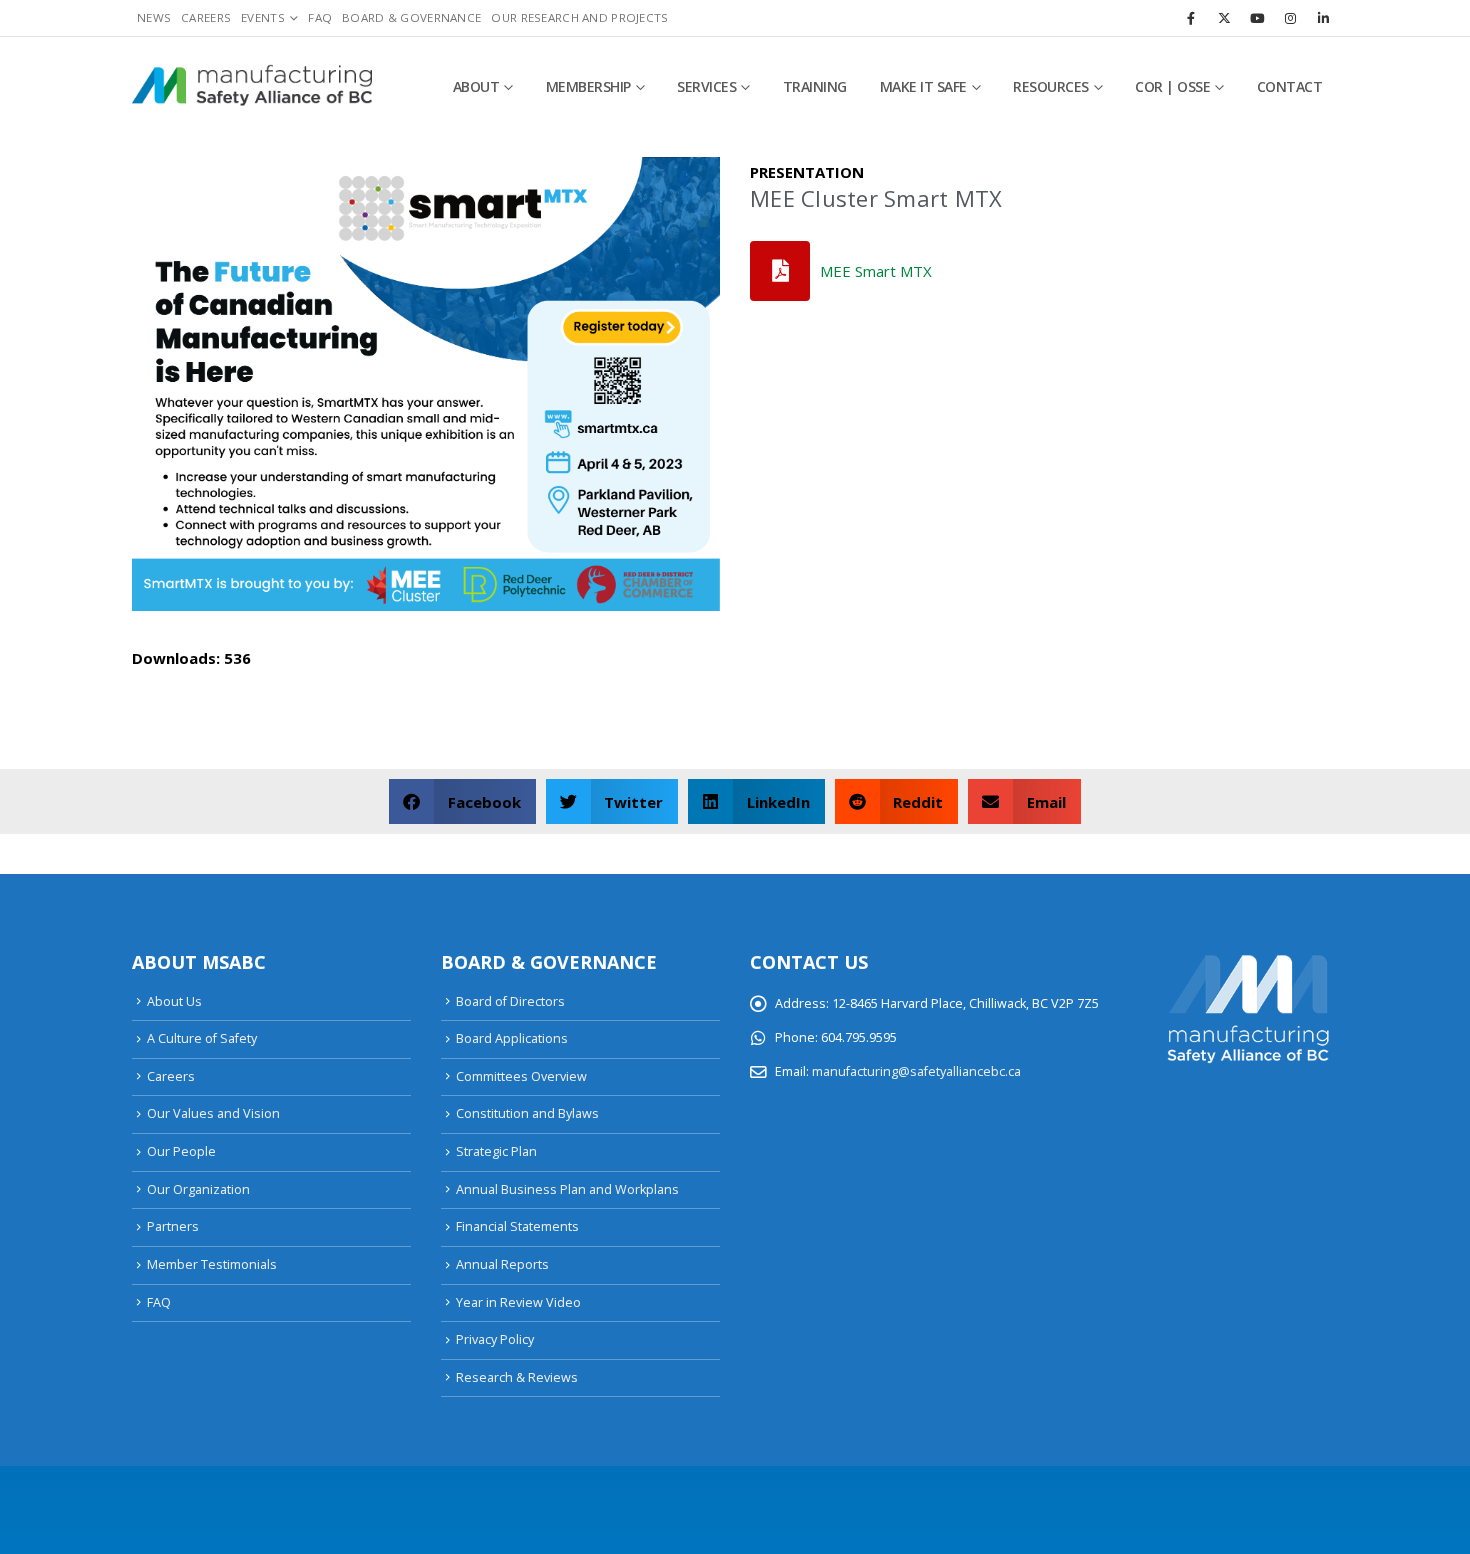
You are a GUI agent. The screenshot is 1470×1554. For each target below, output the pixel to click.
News (154, 17)
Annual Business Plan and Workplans (567, 1189)
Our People (181, 1151)
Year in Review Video (518, 1302)
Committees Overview (521, 1076)
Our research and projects (579, 17)
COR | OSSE (1172, 86)
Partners (173, 1226)
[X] (1224, 18)
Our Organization (198, 1189)
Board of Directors (510, 1001)
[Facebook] (1191, 18)
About (476, 86)
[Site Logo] (252, 87)
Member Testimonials (212, 1264)
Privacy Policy (495, 1339)
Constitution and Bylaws (527, 1113)
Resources (1051, 86)
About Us (174, 1001)
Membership (588, 86)
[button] (462, 801)
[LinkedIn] (1323, 18)
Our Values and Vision (213, 1113)
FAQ (320, 17)
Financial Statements (517, 1226)
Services (706, 86)
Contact (1290, 86)
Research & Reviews (517, 1377)
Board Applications (512, 1038)
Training (815, 86)
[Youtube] (1257, 18)
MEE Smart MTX (876, 271)
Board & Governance (411, 17)
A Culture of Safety (202, 1038)
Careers (206, 17)
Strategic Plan (496, 1151)
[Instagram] (1290, 18)
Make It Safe (923, 86)
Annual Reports (502, 1264)
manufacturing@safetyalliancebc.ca (916, 1071)
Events (263, 17)
